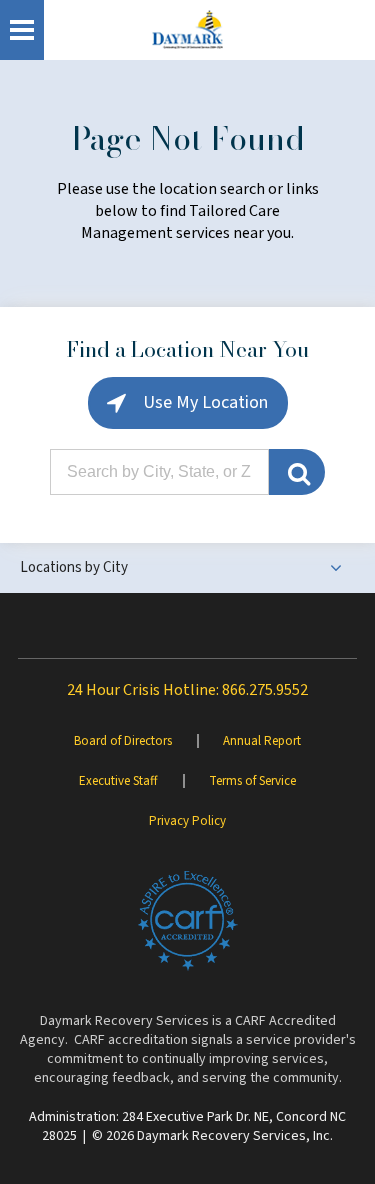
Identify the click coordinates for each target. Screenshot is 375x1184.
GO (297, 472)
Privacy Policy (187, 821)
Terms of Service (252, 781)
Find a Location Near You (188, 349)
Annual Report (262, 741)
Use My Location (203, 402)
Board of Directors (123, 741)
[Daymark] (187, 30)
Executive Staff (118, 781)
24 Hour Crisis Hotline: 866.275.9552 (187, 690)
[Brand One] (188, 921)
